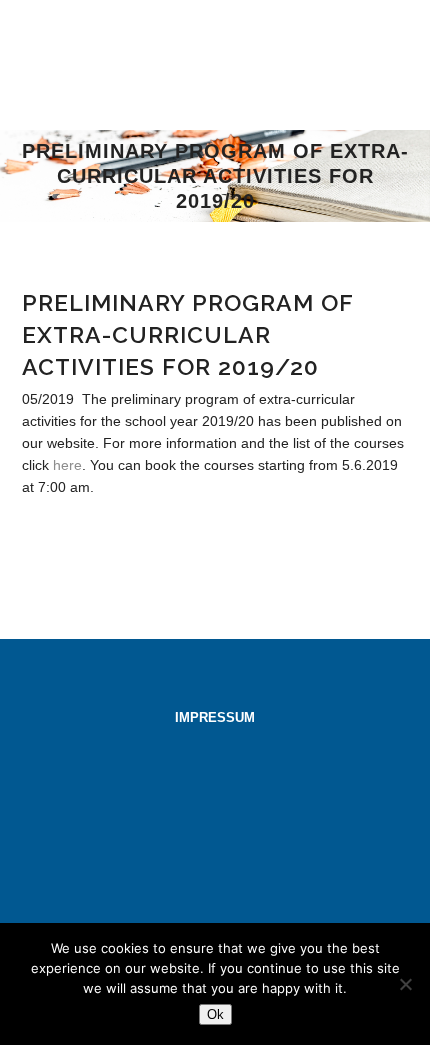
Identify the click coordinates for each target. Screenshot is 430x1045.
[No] (405, 984)
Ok (215, 1014)
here (67, 465)
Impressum (215, 717)
